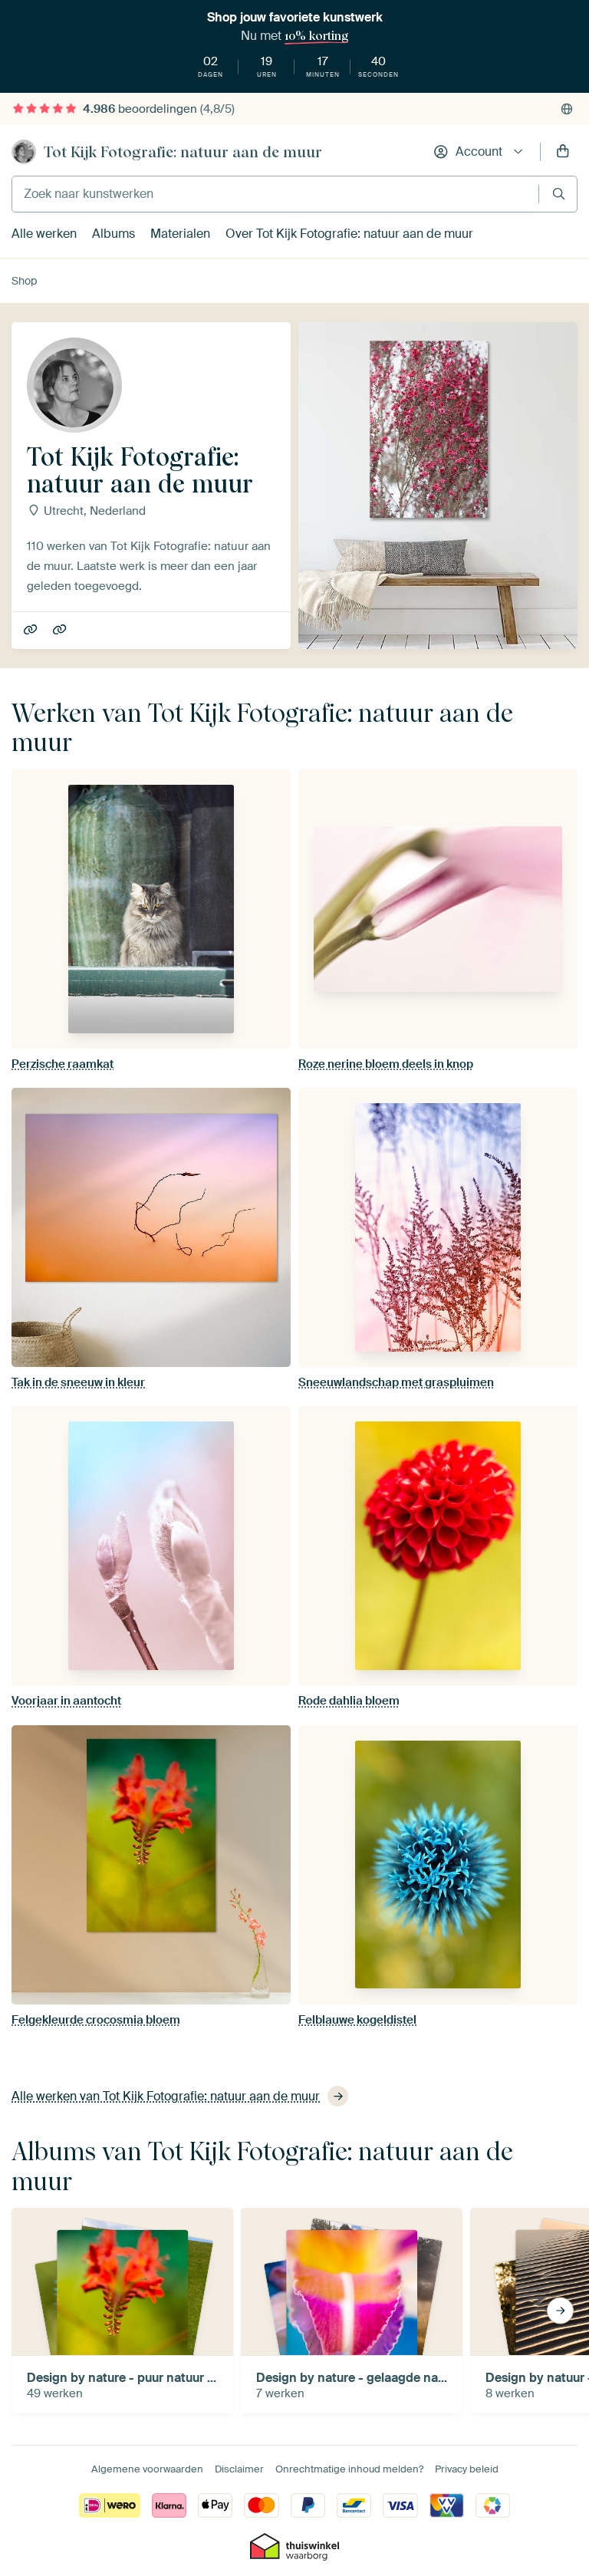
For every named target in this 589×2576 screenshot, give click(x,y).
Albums (114, 234)
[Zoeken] (559, 194)
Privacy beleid (467, 2469)
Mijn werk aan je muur (32, 631)
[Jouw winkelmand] (563, 152)
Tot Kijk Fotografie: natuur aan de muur (183, 152)
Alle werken (44, 234)
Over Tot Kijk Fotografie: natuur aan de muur (349, 234)
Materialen (180, 234)
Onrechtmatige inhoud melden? (349, 2469)
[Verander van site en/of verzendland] (567, 109)
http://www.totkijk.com (61, 631)
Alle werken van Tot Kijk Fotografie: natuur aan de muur (166, 2096)
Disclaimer (239, 2469)
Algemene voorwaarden (147, 2469)
